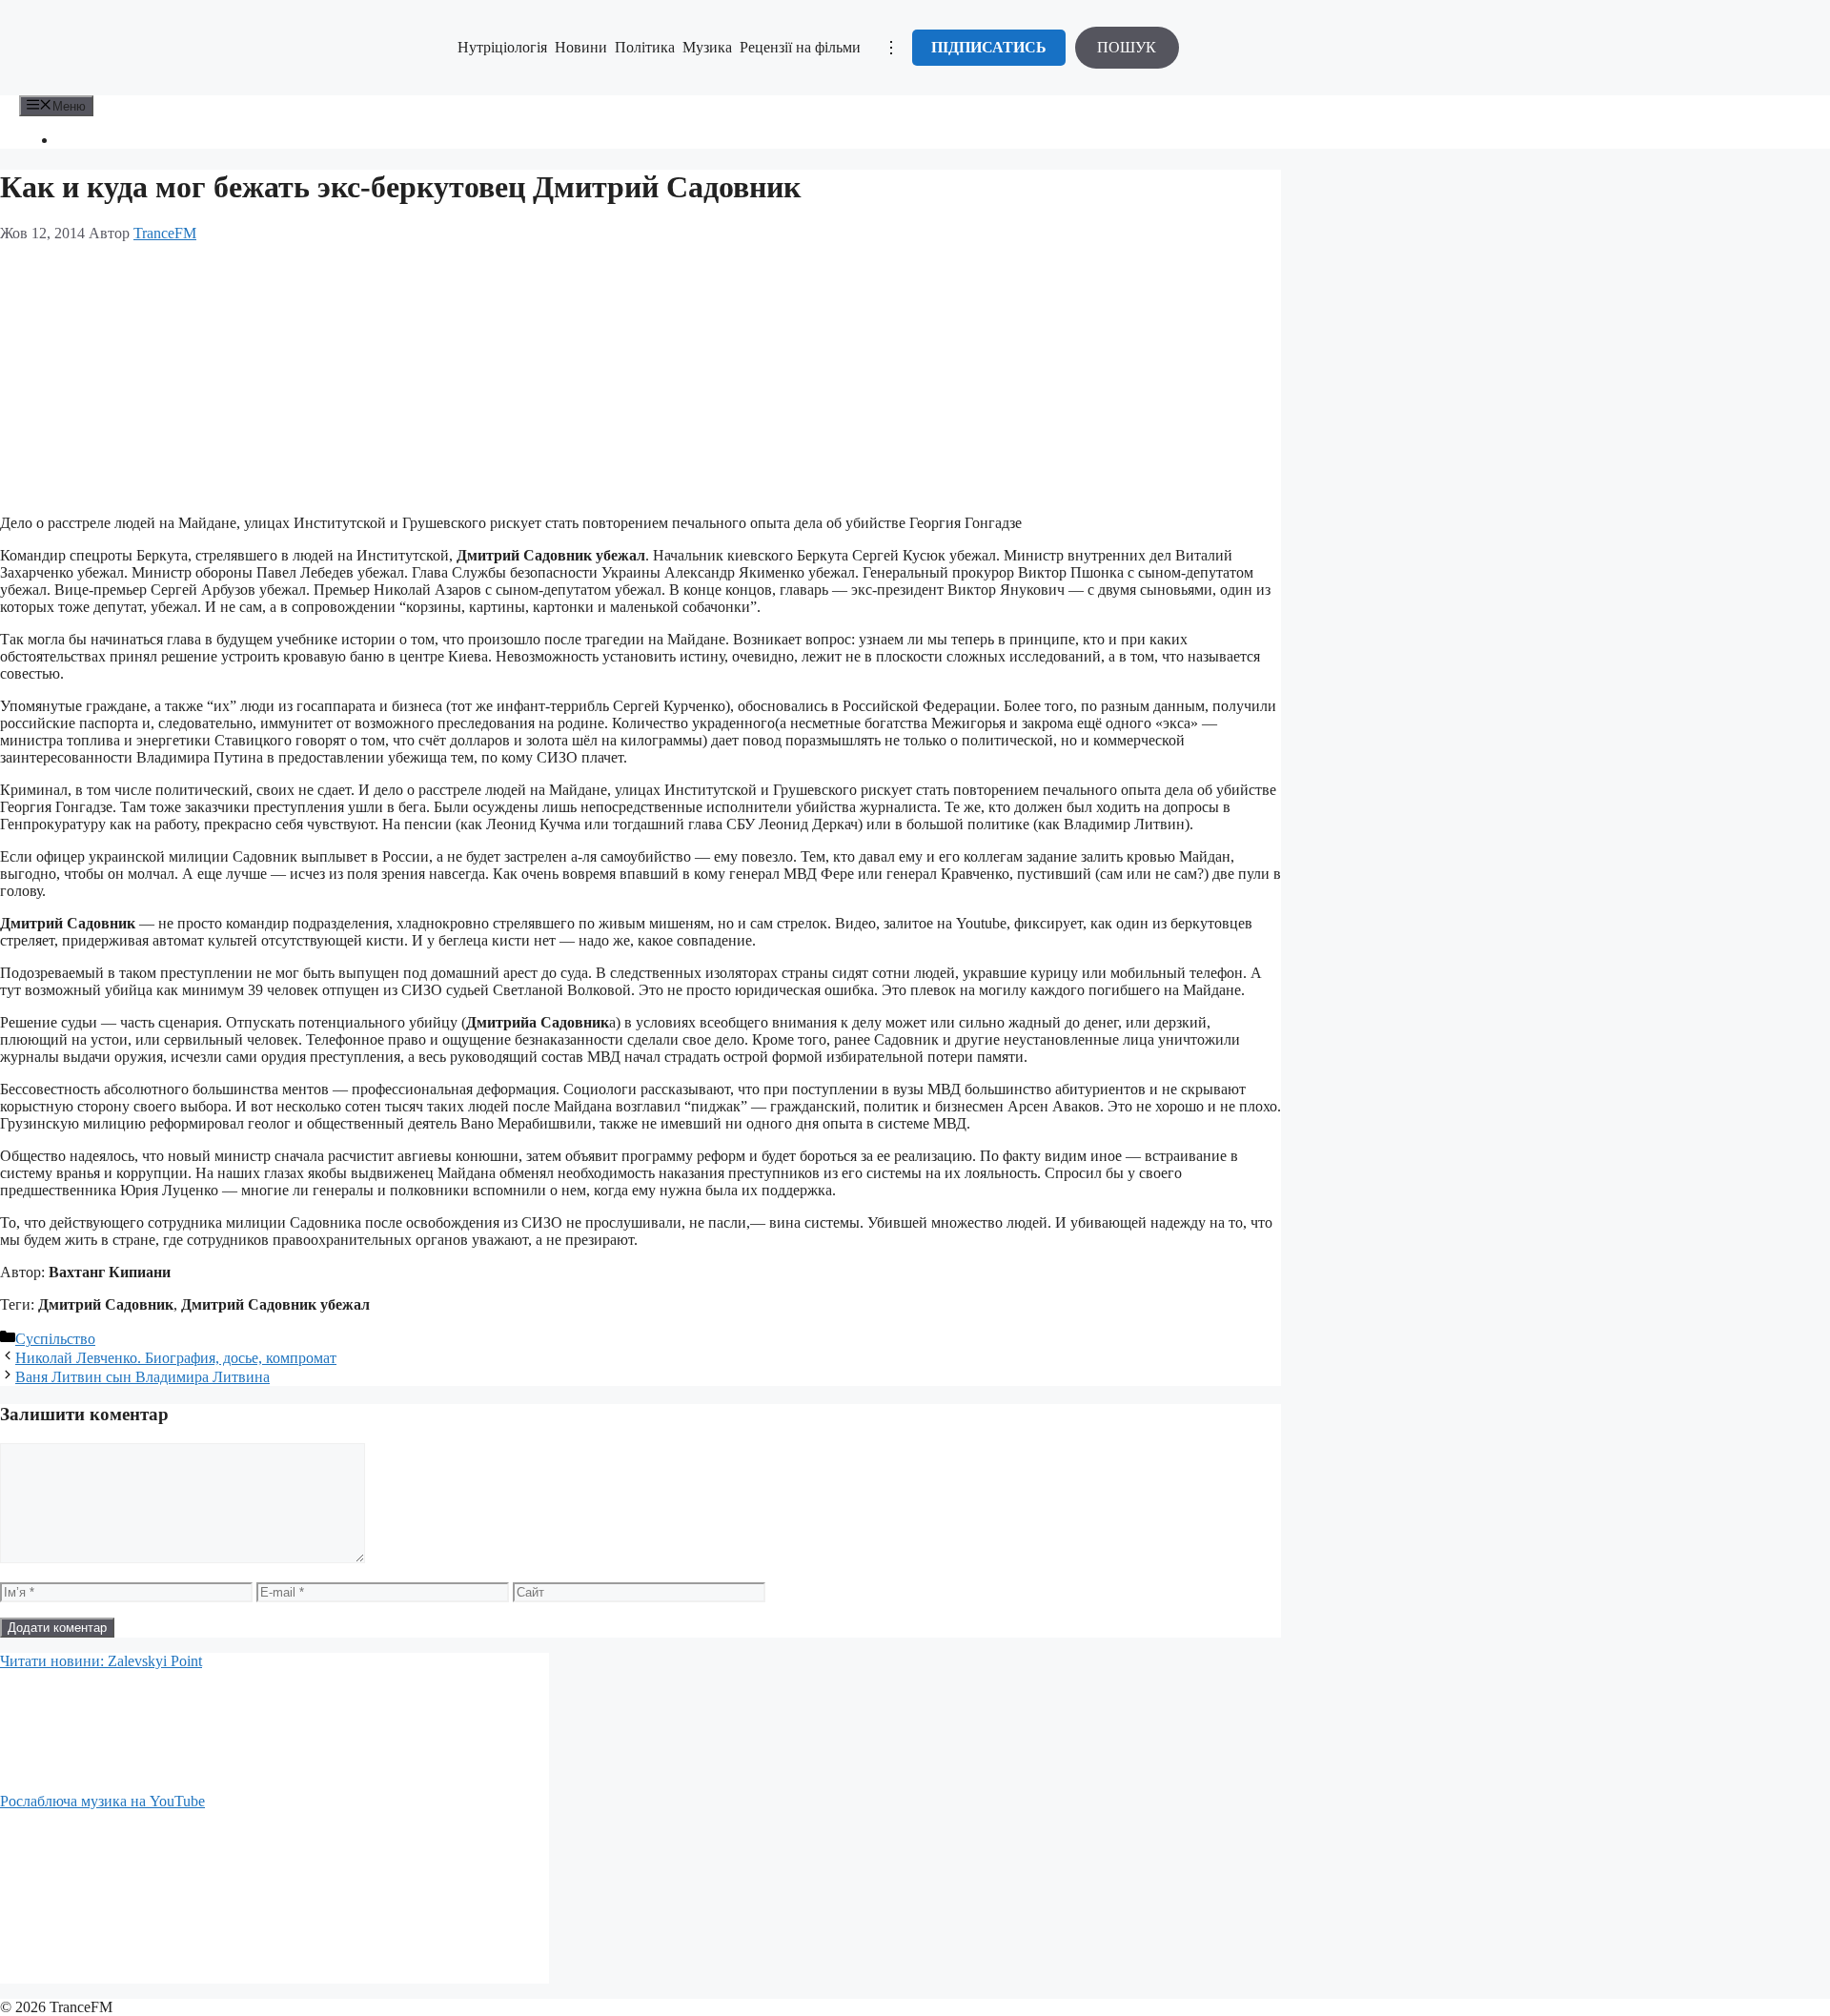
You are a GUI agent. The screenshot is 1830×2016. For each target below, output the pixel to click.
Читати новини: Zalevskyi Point (101, 1661)
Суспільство (55, 1339)
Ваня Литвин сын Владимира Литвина (142, 1377)
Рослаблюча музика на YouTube (102, 1801)
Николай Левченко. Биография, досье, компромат (176, 1358)
